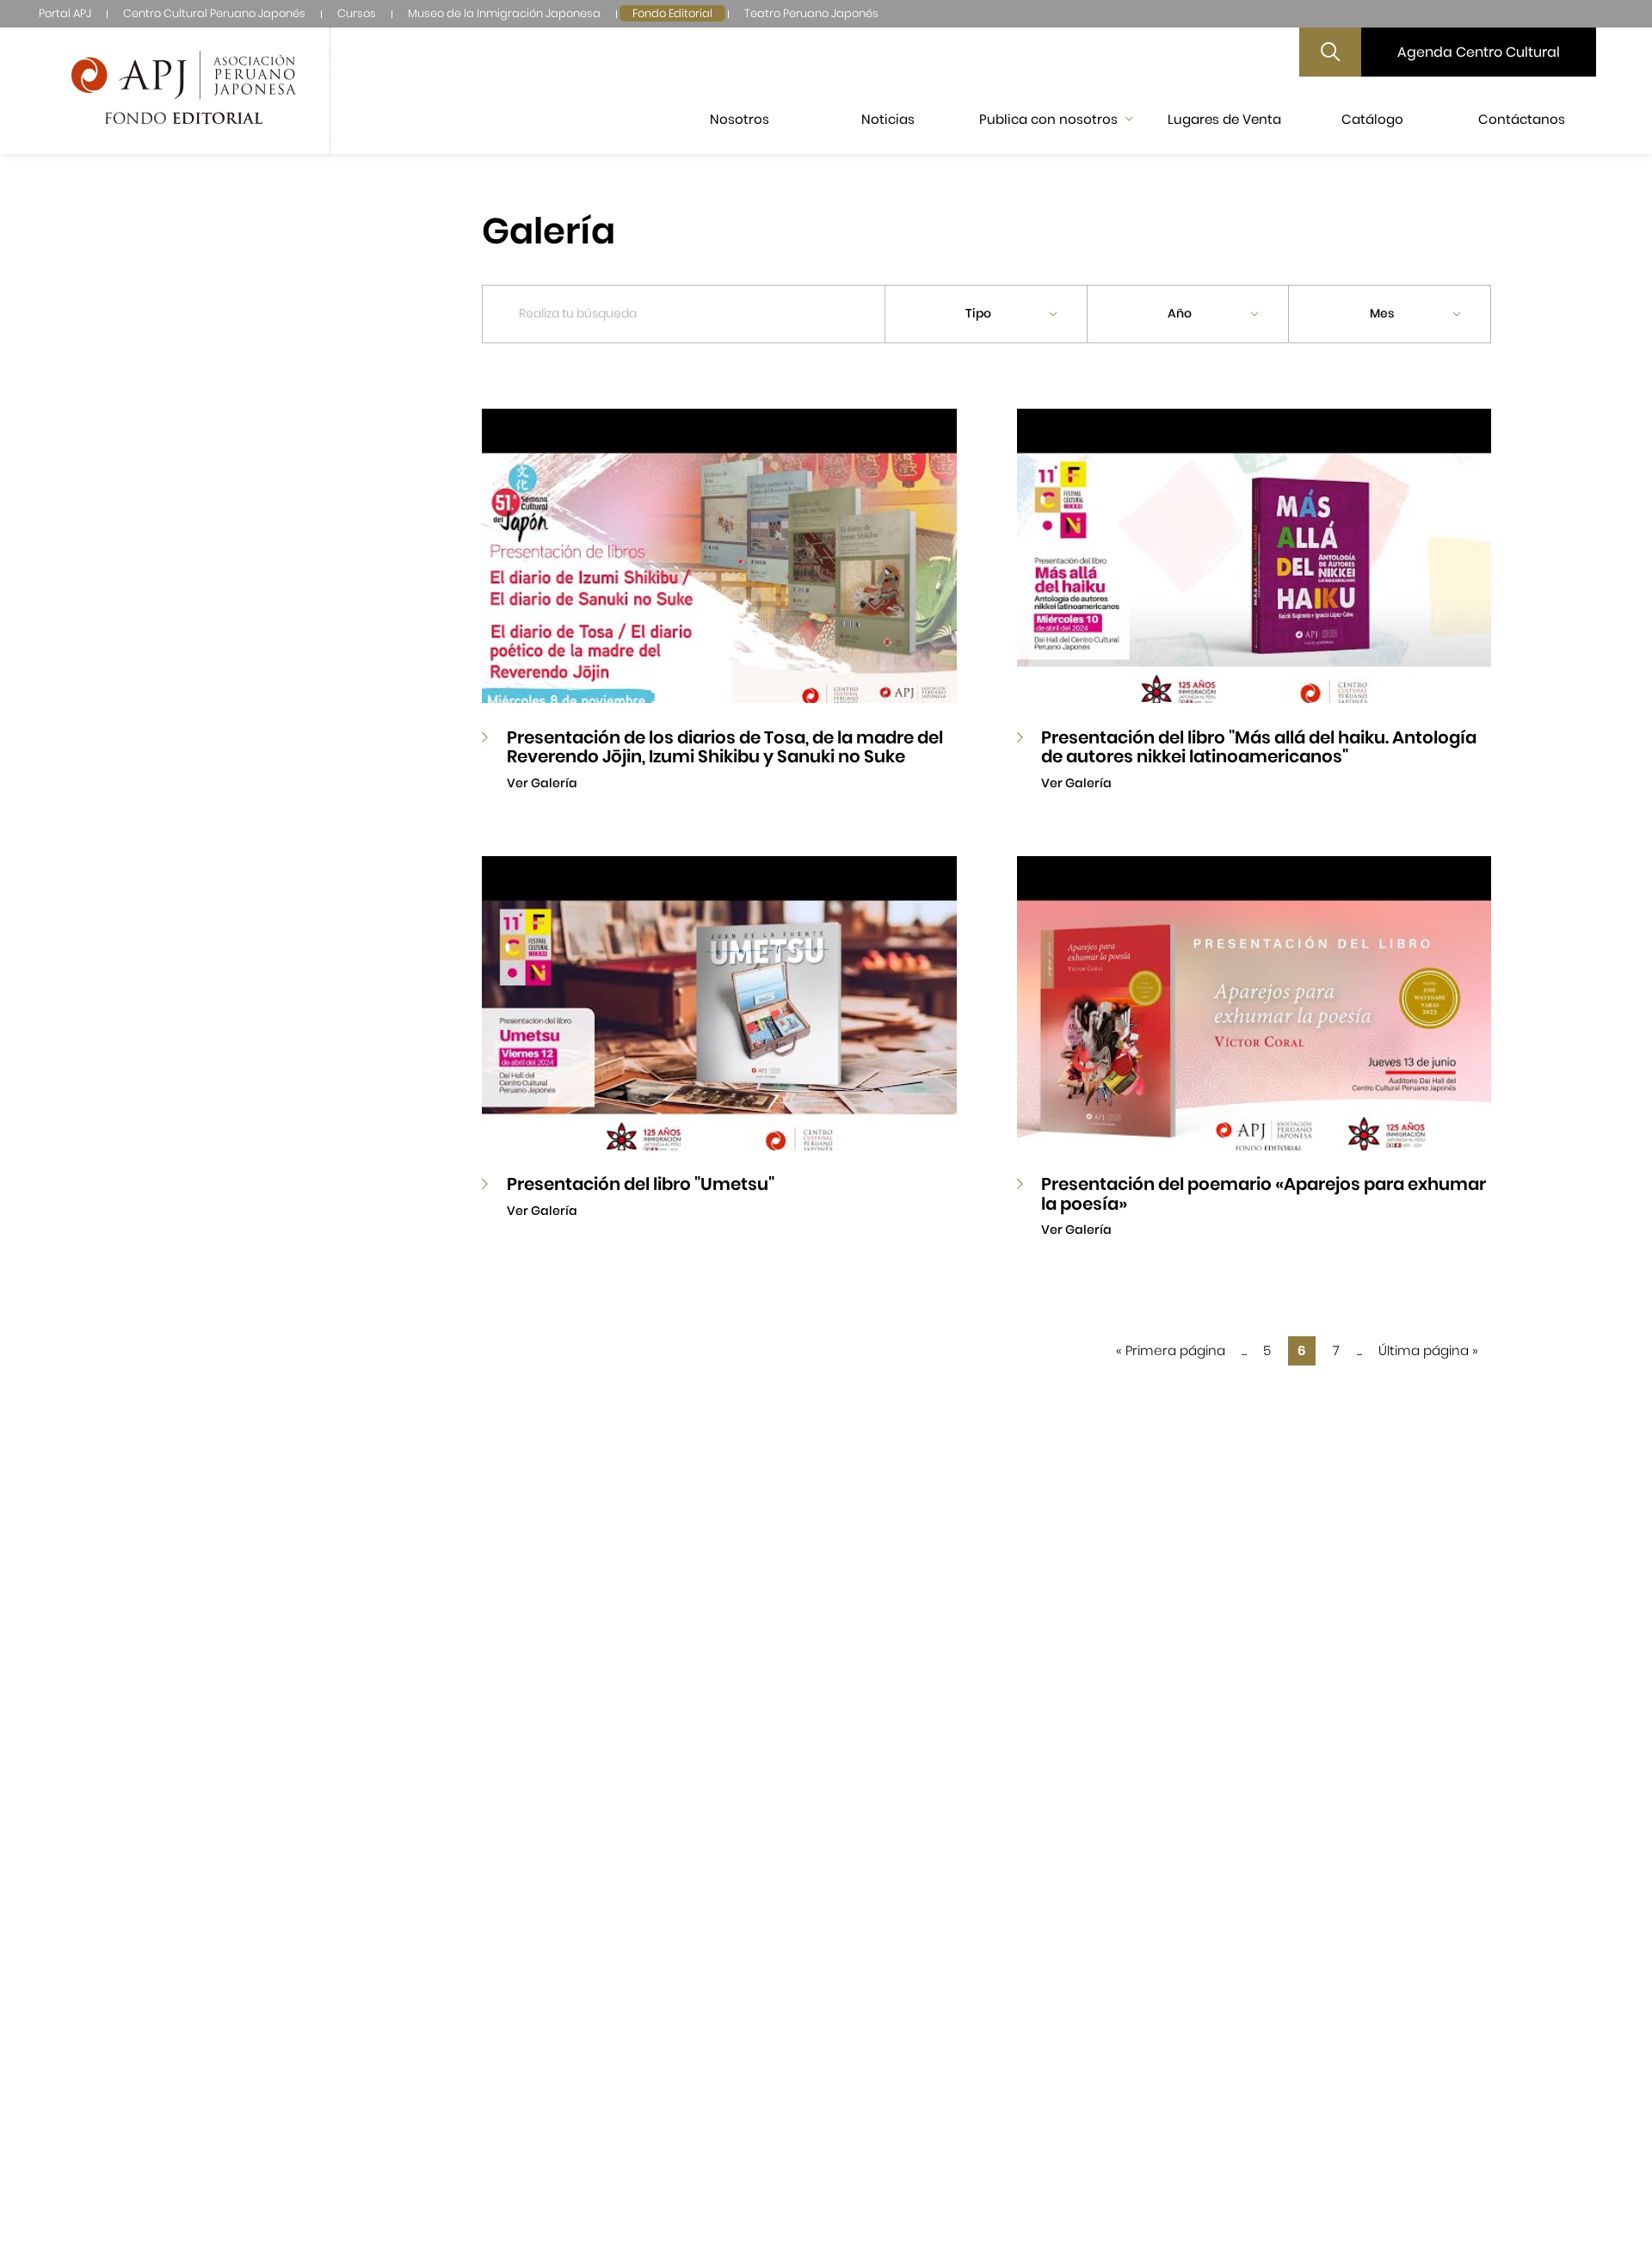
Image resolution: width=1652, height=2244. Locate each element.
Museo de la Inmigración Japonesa (504, 13)
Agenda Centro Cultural (1479, 52)
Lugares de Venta (1224, 119)
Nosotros (740, 119)
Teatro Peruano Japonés (811, 13)
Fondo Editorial (672, 13)
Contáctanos (1522, 119)
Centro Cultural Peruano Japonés (214, 13)
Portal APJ (65, 13)
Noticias (888, 119)
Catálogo (1372, 119)
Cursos (357, 13)
